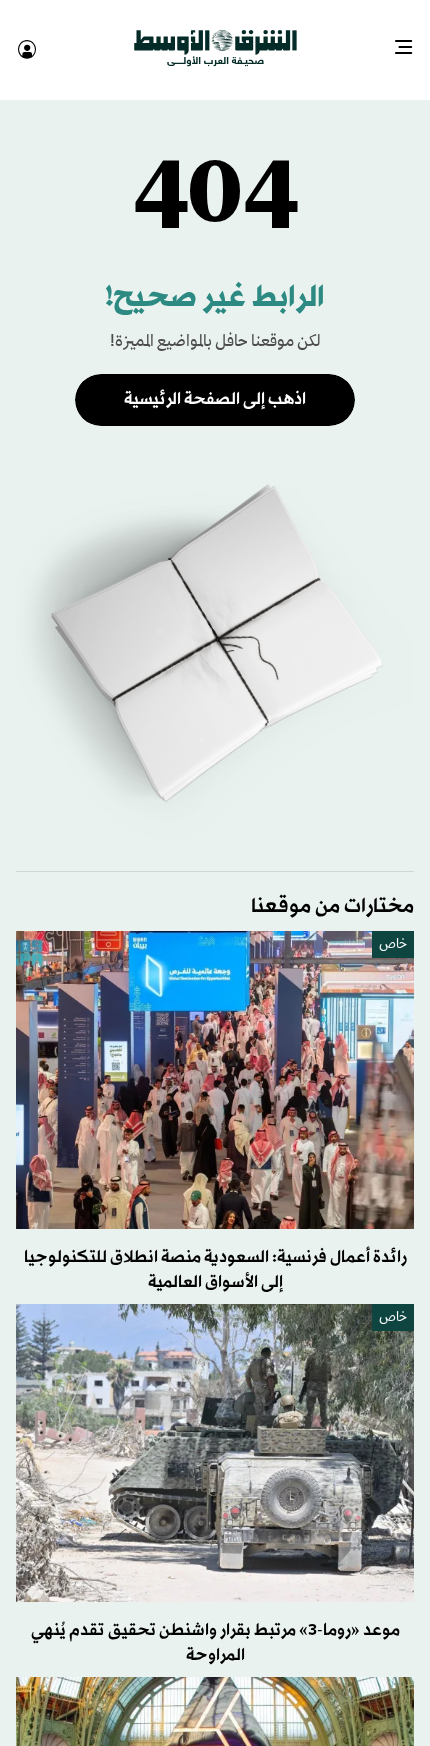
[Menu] (411, 40)
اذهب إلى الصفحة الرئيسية (215, 381)
